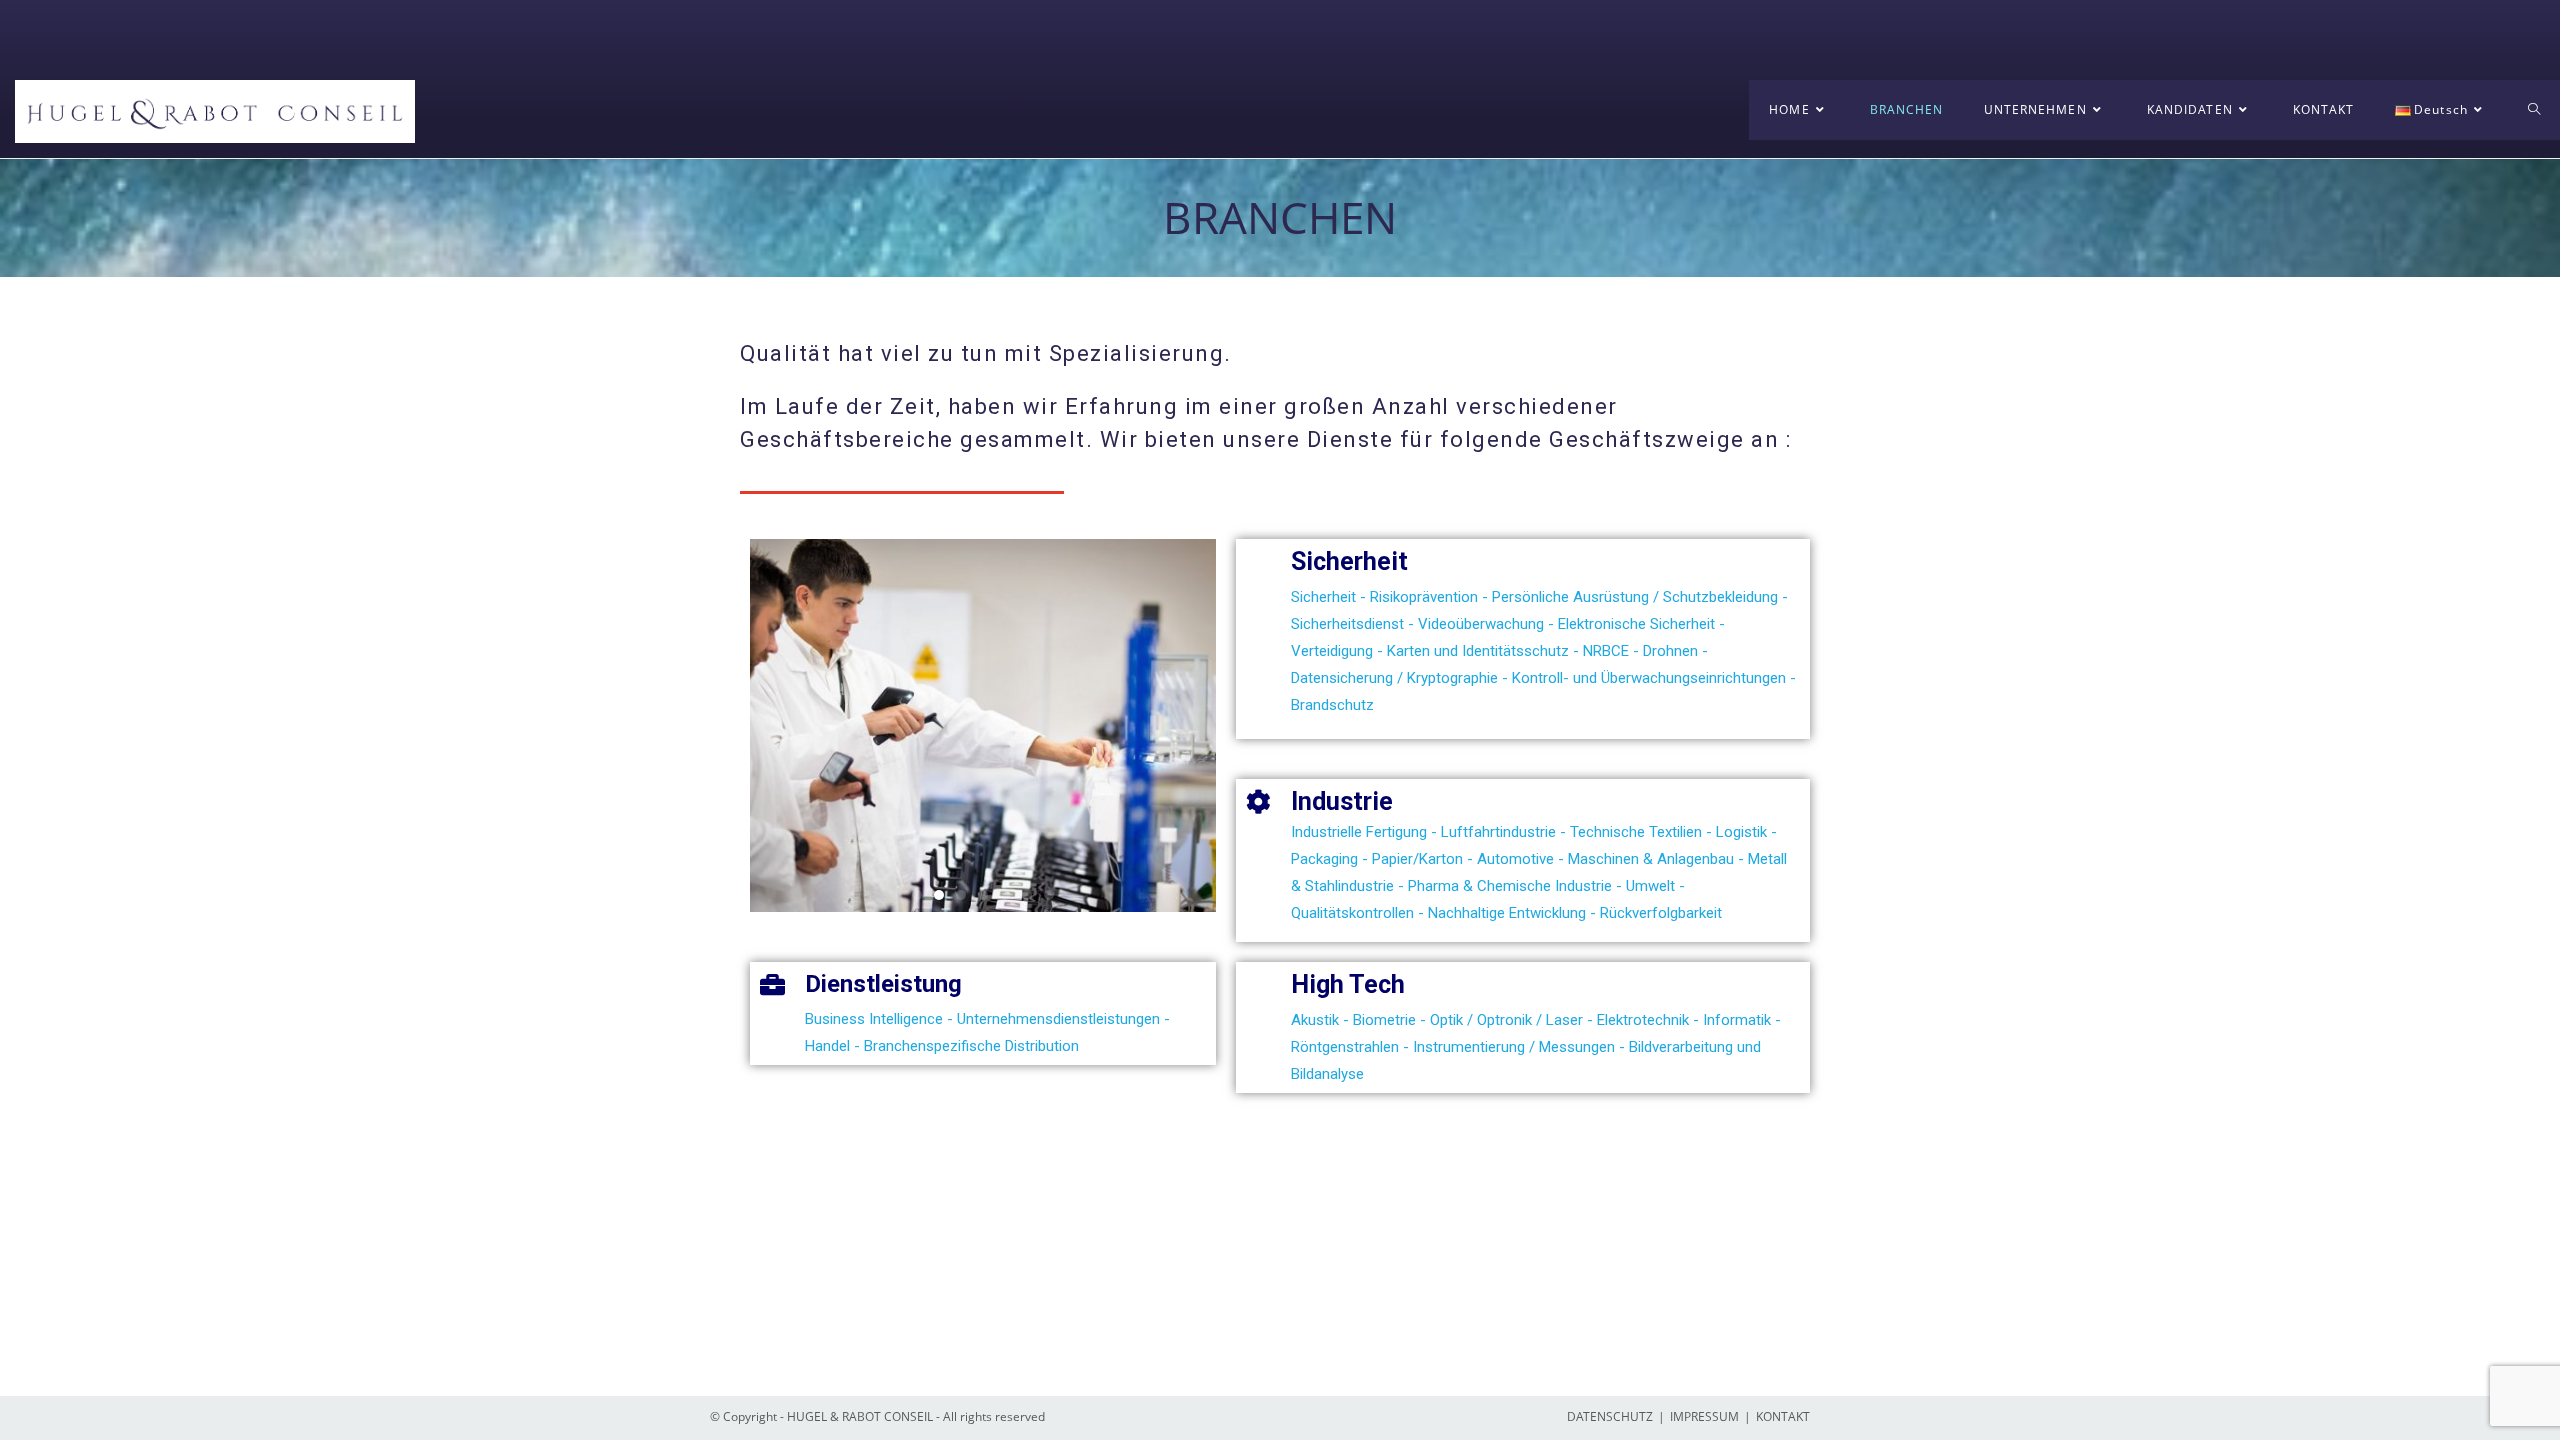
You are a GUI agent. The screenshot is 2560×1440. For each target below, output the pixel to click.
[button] (917, 895)
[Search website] (2534, 110)
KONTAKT (1783, 1416)
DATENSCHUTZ (1610, 1416)
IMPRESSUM (1704, 1416)
